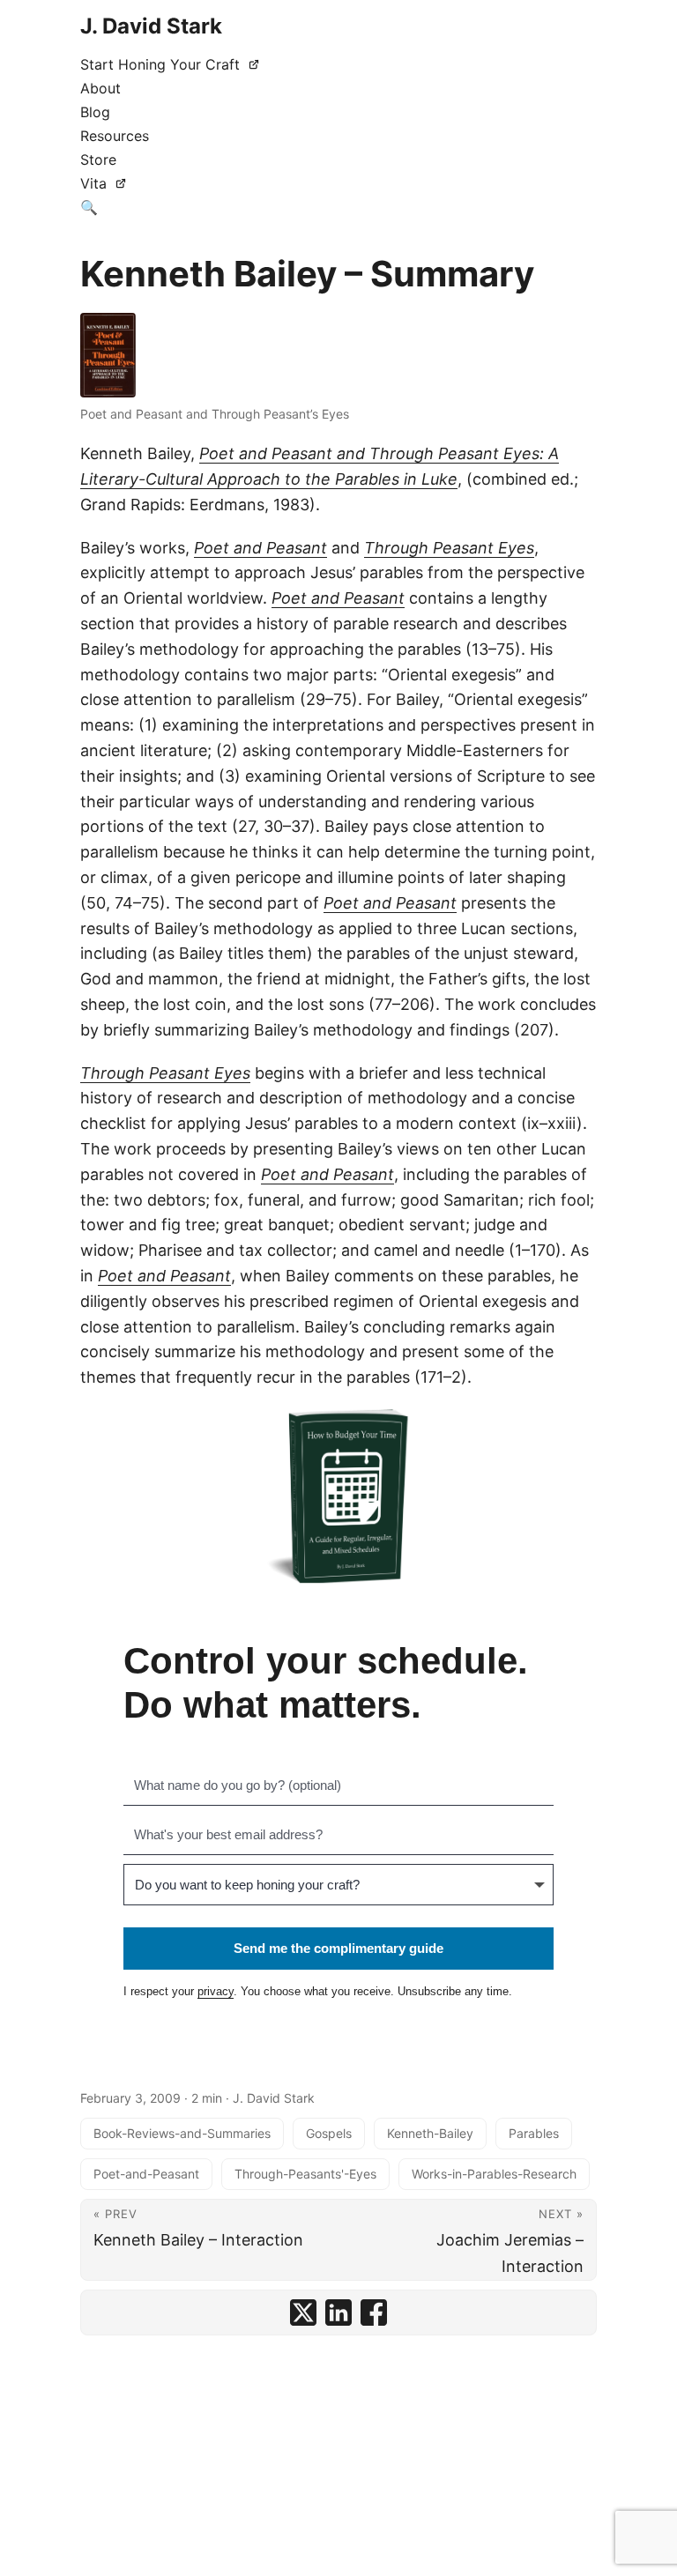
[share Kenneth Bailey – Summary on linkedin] (338, 2312)
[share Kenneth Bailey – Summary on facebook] (374, 2312)
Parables (534, 2133)
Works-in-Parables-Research (494, 2174)
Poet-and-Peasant (146, 2174)
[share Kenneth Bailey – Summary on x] (303, 2312)
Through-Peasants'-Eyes (305, 2174)
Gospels (329, 2133)
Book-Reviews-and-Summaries (182, 2133)
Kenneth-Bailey (430, 2133)
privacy (216, 1991)
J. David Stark (151, 26)
